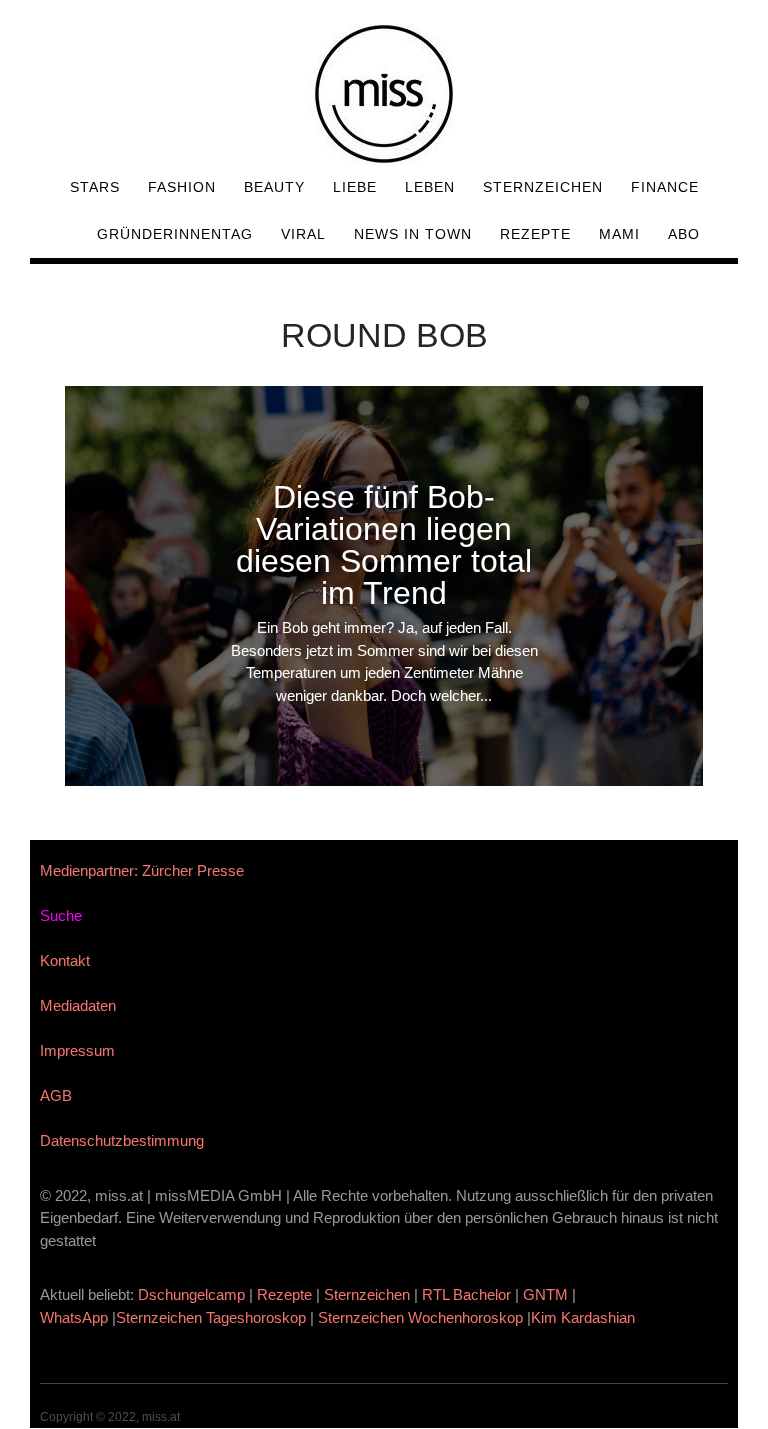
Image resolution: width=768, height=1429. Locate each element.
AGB (56, 1095)
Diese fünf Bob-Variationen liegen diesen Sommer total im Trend (384, 545)
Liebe (355, 187)
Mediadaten (78, 1005)
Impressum (77, 1050)
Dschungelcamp (191, 1294)
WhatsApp (74, 1317)
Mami (619, 234)
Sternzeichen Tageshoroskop (211, 1317)
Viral (303, 234)
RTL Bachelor (466, 1294)
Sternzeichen (543, 187)
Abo (684, 234)
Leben (430, 187)
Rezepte (535, 234)
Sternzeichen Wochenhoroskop (420, 1317)
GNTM (545, 1294)
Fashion (182, 187)
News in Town (413, 234)
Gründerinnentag (175, 234)
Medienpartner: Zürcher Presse (142, 870)
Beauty (274, 187)
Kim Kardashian (585, 1317)
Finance (665, 187)
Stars (95, 187)
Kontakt (65, 960)
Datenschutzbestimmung (122, 1140)
